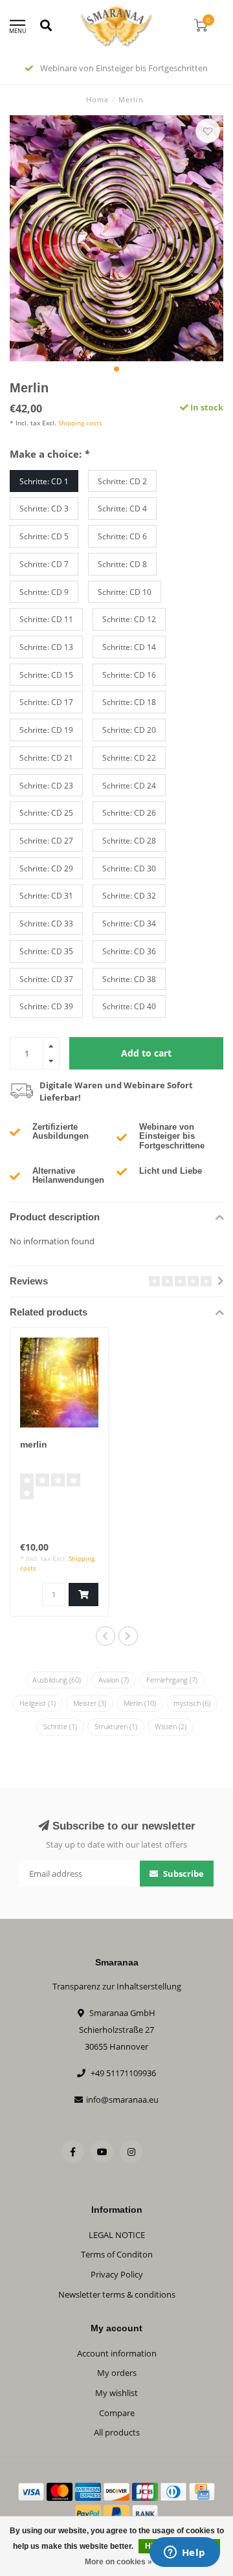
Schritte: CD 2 (122, 481)
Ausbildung (57, 1680)
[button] (116, 369)
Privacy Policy (117, 2274)
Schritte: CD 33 (46, 923)
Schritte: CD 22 (129, 757)
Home (97, 99)
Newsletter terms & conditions (117, 2294)
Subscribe (183, 1874)
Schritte (60, 1726)
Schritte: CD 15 (46, 675)
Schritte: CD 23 (46, 785)
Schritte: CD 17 (46, 702)
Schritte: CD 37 (46, 979)
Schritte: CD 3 (44, 508)
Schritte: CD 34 (129, 923)
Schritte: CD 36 (129, 951)
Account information (117, 2353)
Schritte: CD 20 (129, 730)
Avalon (114, 1680)
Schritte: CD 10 (125, 592)
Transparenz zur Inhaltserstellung (117, 1986)
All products (117, 2432)
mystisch (192, 1703)
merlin (34, 1444)
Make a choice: (50, 454)
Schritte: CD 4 (122, 508)
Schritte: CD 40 (129, 1006)
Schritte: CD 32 (129, 895)
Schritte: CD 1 (44, 481)
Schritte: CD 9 (44, 592)
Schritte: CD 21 (46, 757)
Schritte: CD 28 (129, 840)
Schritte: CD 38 (129, 979)
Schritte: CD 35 (46, 951)
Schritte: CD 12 (129, 619)
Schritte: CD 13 (46, 647)
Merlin (140, 1703)
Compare (117, 2413)
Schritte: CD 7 (44, 564)
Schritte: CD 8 (122, 564)
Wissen (171, 1726)
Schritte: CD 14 (129, 647)
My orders (117, 2373)
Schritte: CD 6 (122, 536)
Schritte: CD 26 (129, 812)
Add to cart (146, 1053)
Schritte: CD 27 (46, 840)
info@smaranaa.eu (122, 2100)
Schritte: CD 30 (129, 868)
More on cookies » (118, 2562)
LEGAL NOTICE (117, 2235)
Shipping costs (80, 423)
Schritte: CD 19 (46, 730)
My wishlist (116, 2393)
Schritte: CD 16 (129, 675)
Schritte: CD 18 (129, 702)
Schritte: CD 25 (46, 812)
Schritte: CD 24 (129, 785)
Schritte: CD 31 (46, 895)
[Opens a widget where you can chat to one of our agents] (184, 2553)
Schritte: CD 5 (44, 536)
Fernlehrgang (172, 1680)
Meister (90, 1703)
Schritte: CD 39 (46, 1006)
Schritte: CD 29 (46, 868)
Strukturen (116, 1726)
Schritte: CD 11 (46, 619)
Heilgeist (38, 1703)
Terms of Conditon (117, 2254)
